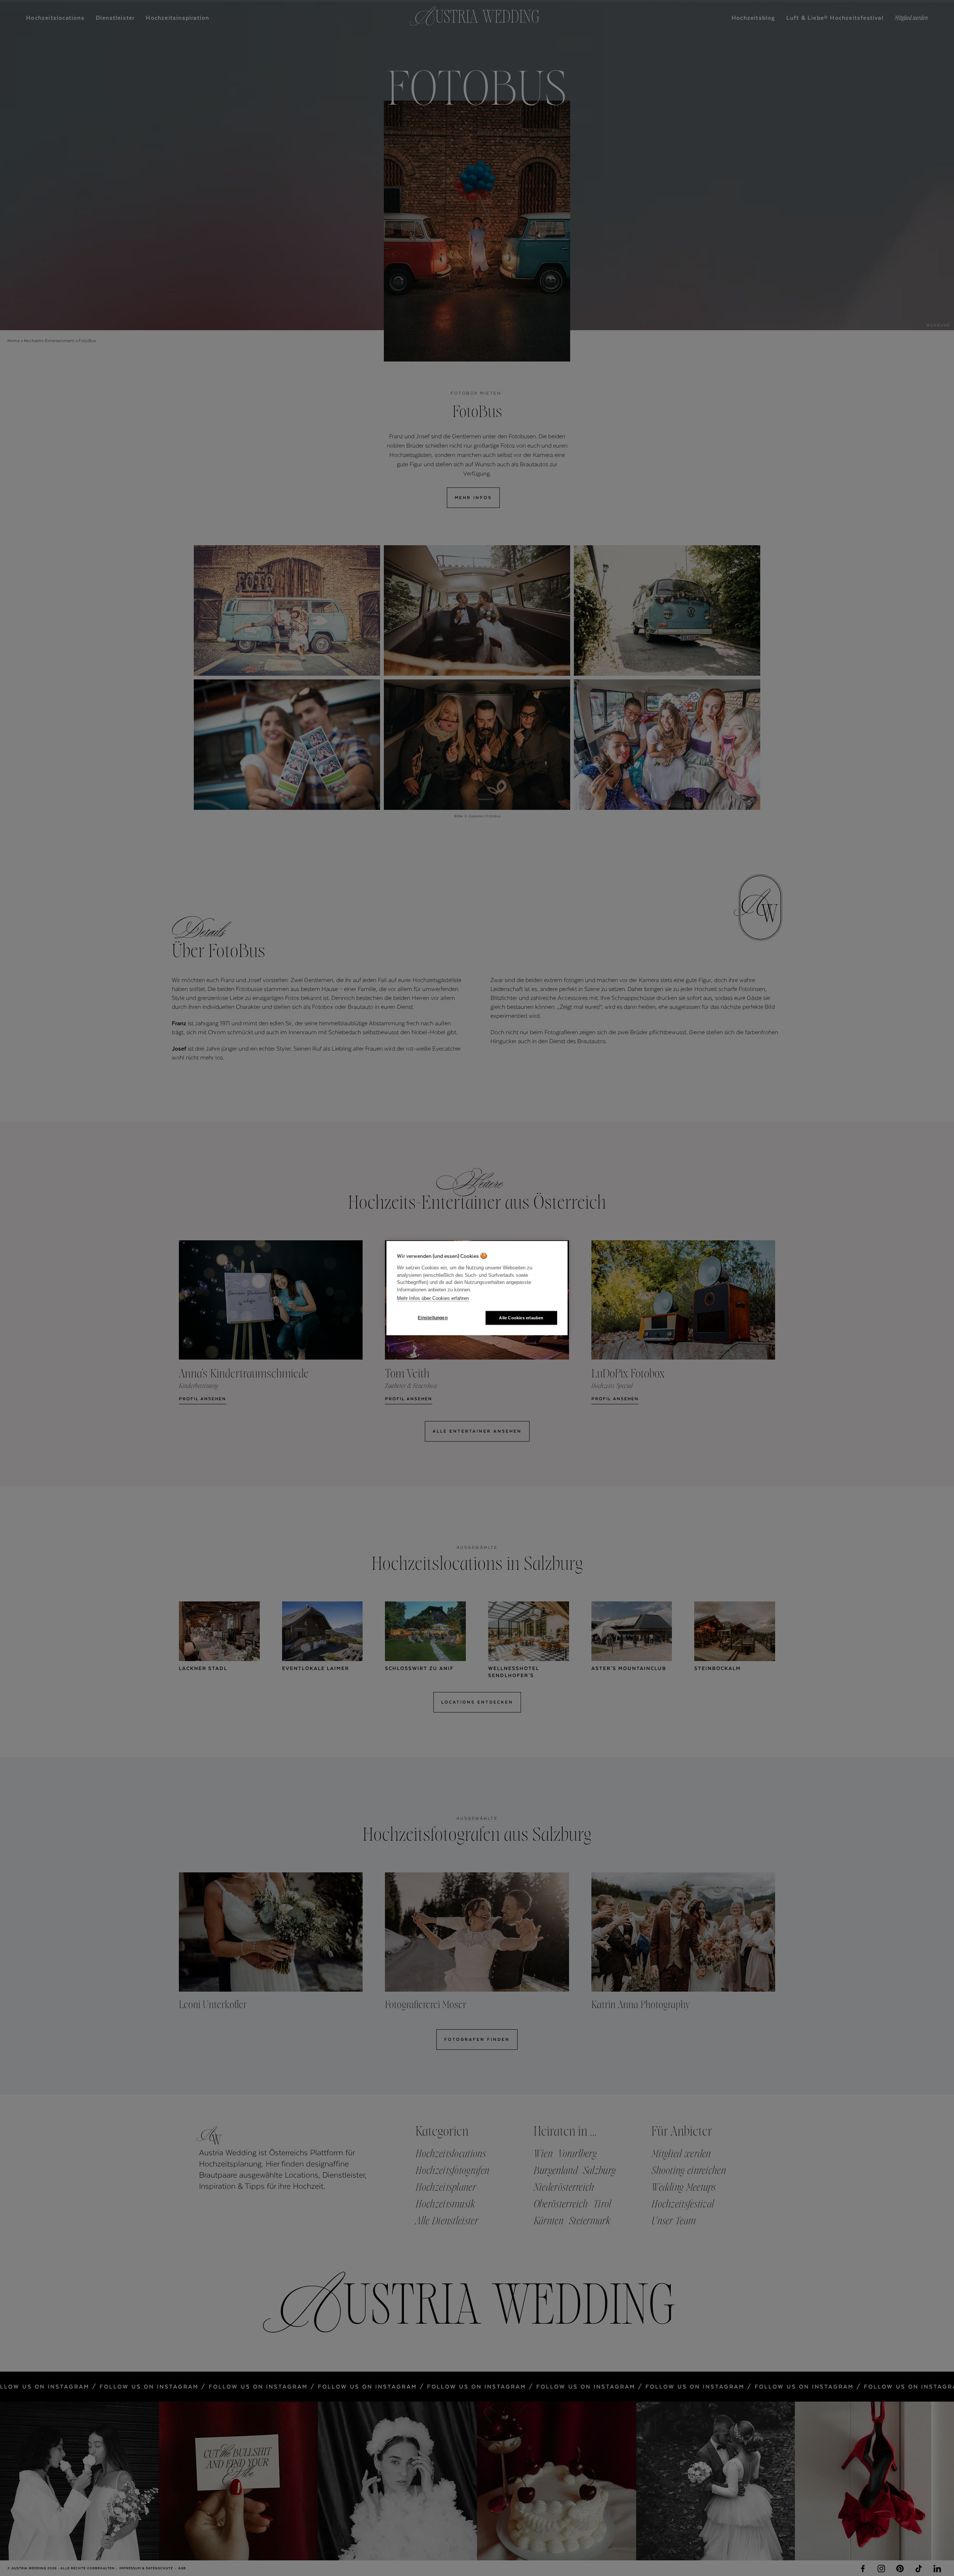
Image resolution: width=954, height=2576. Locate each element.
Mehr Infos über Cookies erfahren (433, 1298)
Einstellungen (433, 1318)
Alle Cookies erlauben (521, 1317)
